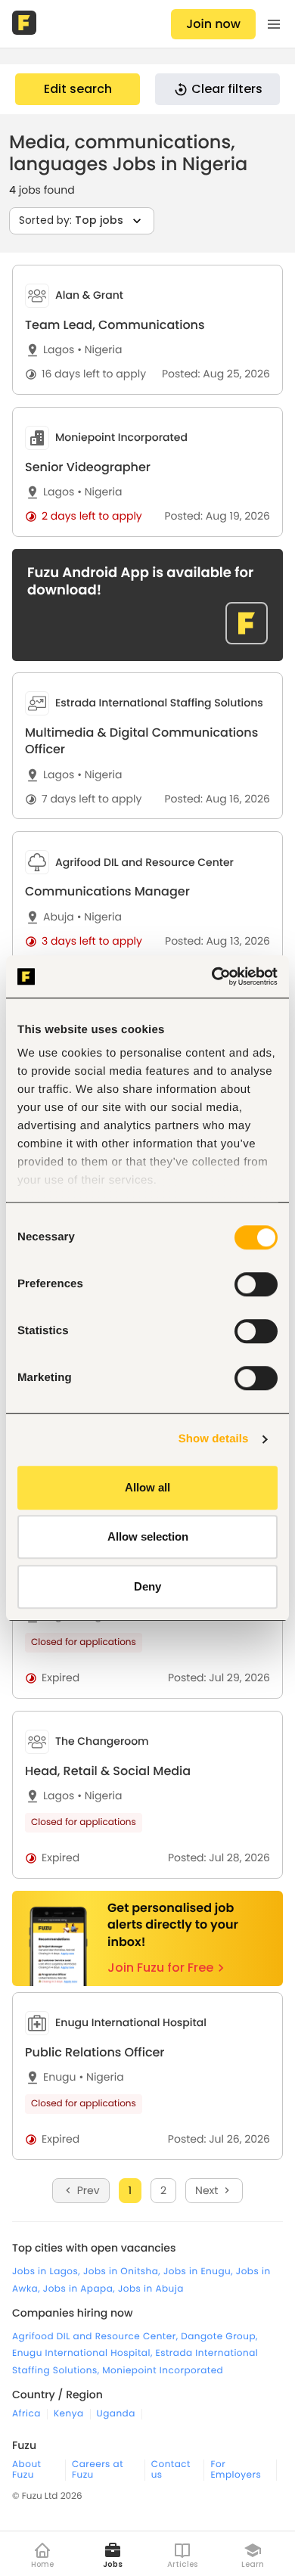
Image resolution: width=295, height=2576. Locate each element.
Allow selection (148, 1536)
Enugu (60, 2077)
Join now (213, 24)
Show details (214, 1439)
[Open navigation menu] (274, 24)
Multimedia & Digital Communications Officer (141, 741)
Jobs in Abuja (151, 2289)
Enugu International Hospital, (84, 2353)
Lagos (59, 350)
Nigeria (99, 350)
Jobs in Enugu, (200, 2272)
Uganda (116, 2414)
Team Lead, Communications (115, 325)
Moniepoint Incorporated (163, 2371)
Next (206, 2190)
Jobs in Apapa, (81, 2289)
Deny (147, 1586)
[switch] (256, 1284)
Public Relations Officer (95, 2052)
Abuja (59, 917)
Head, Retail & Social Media (108, 1771)
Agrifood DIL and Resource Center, (96, 2337)
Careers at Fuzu (98, 2470)
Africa (26, 2414)
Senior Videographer (88, 467)
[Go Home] (26, 24)
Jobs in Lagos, (48, 2272)
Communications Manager (107, 891)
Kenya (69, 2414)
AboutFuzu (26, 2470)
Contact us (171, 2470)
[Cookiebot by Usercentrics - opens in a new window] (212, 976)
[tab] (147, 330)
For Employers (236, 2470)
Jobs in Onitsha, (123, 2272)
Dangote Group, (219, 2337)
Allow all (147, 1487)
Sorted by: (71, 220)
